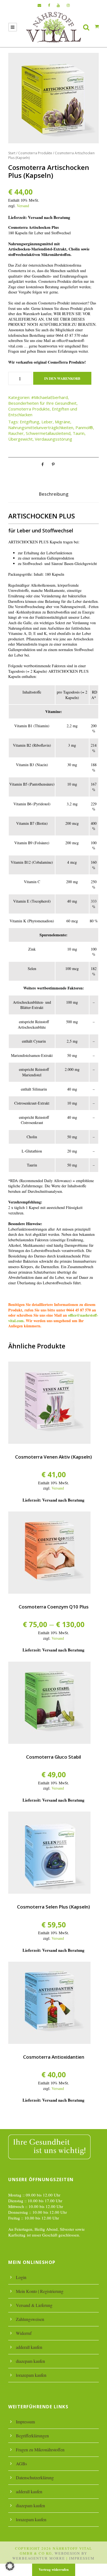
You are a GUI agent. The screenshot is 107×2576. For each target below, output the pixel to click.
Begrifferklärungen (32, 2436)
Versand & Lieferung (34, 2305)
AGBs (21, 2464)
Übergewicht (20, 439)
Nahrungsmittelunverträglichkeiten (41, 427)
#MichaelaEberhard (50, 397)
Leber (47, 422)
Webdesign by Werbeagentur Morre (50, 2556)
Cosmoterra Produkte (35, 153)
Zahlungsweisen (30, 2319)
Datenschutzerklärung (35, 2477)
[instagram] (68, 5)
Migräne (63, 422)
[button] (10, 2566)
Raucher (16, 433)
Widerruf (24, 2333)
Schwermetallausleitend (48, 433)
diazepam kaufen (30, 2361)
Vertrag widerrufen (54, 2569)
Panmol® (84, 427)
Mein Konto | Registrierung (40, 2291)
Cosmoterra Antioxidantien (54, 2057)
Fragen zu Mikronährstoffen (40, 2450)
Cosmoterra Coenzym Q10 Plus (54, 1607)
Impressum (25, 2422)
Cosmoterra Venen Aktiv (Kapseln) (54, 1457)
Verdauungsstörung (54, 439)
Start (12, 153)
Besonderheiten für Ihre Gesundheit (42, 403)
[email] (39, 5)
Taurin (79, 433)
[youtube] (58, 5)
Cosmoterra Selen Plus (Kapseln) (54, 1907)
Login (21, 2277)
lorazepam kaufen (31, 2375)
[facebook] (49, 5)
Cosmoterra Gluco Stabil (54, 1757)
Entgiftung (29, 422)
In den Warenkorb (62, 378)
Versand (23, 206)
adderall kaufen (29, 2347)
